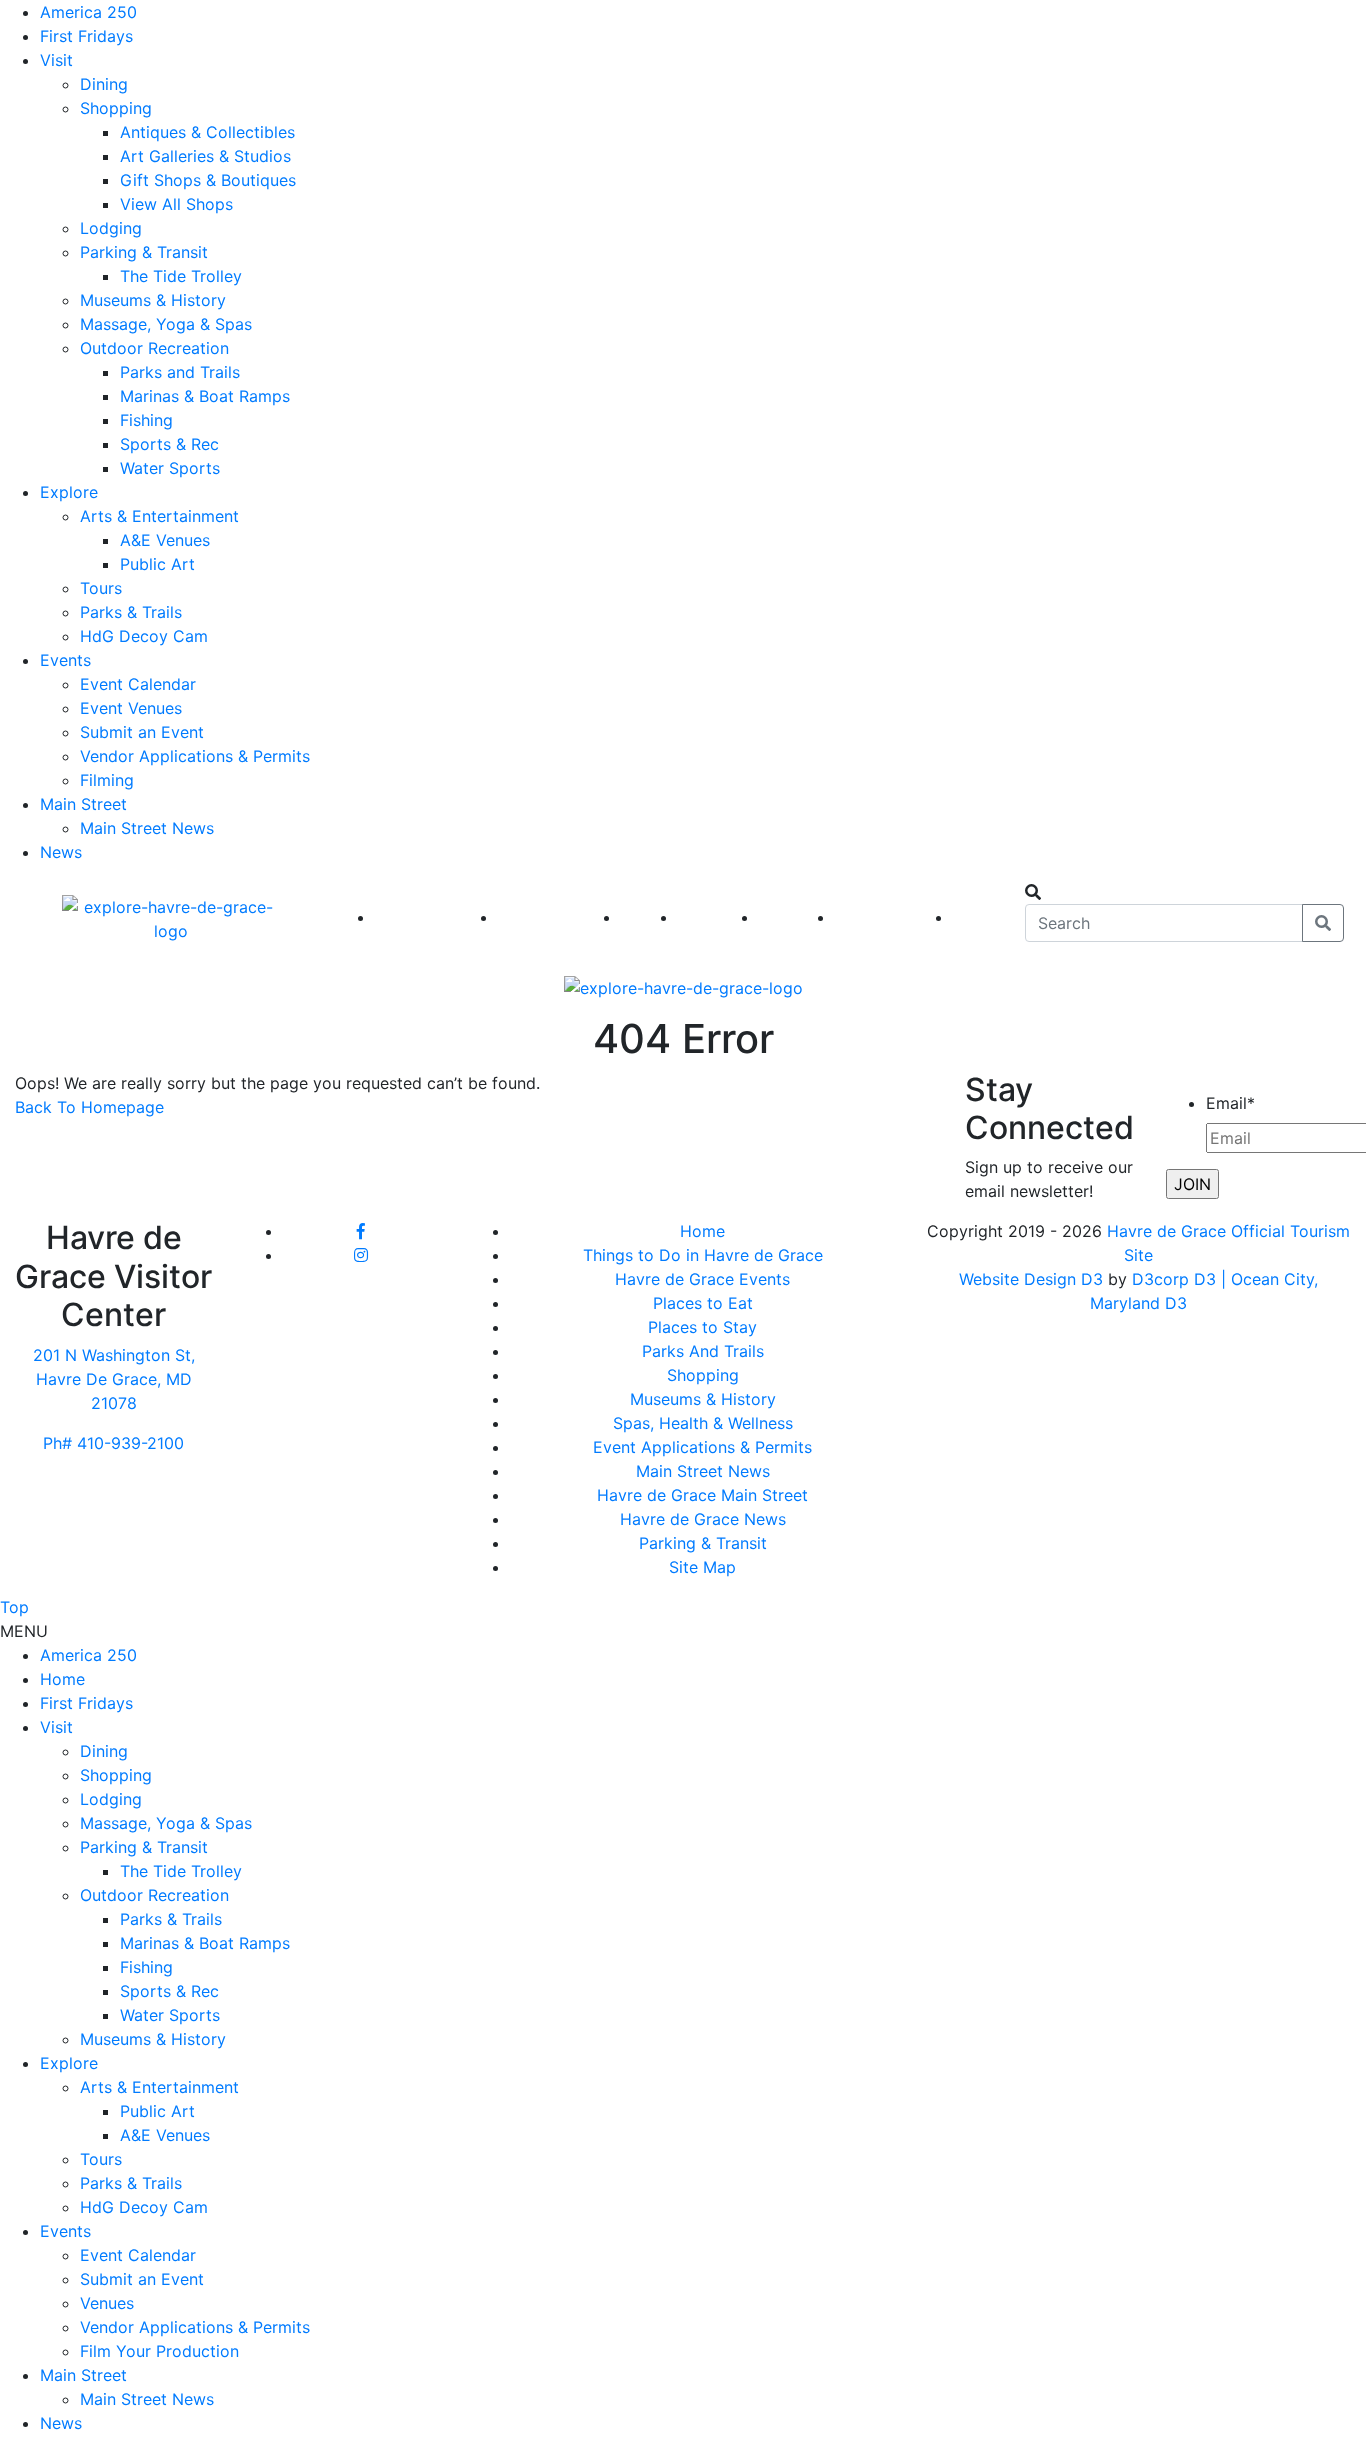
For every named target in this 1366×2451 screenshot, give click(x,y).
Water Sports (170, 468)
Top (14, 1607)
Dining (104, 84)
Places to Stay (702, 1327)
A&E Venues (165, 540)
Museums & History (153, 300)
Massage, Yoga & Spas (166, 324)
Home (702, 1231)
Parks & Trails (131, 612)
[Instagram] (361, 1255)
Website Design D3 (1033, 1279)
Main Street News (147, 828)
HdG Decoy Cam (144, 636)
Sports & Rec (169, 444)
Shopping (116, 108)
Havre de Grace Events (702, 1279)
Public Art (157, 564)
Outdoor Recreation (154, 348)
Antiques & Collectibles (207, 132)
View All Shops (176, 204)
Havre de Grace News (703, 1519)
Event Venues (131, 708)
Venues (107, 2303)
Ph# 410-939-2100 (113, 1443)
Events (65, 660)
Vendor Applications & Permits (195, 756)
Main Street (83, 804)
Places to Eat (703, 1303)
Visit (56, 60)
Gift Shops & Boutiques (208, 180)
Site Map (702, 1567)
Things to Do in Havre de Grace (703, 1255)
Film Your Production (159, 2351)
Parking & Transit (144, 252)
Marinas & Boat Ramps (205, 396)
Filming (107, 780)
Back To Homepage (89, 1107)
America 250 (88, 12)
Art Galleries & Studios (205, 156)
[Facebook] (361, 1231)
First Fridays (86, 36)
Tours (101, 588)
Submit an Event (142, 732)
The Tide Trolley (181, 276)
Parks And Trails (703, 1351)
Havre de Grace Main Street (702, 1495)
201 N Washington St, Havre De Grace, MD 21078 (114, 1379)
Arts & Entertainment (159, 516)
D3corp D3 (1176, 1279)
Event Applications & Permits (702, 1447)
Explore (69, 492)
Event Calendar (138, 684)
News (61, 852)
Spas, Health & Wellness (703, 1423)
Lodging (111, 228)
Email (1230, 1103)
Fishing (146, 420)
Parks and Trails (180, 372)
